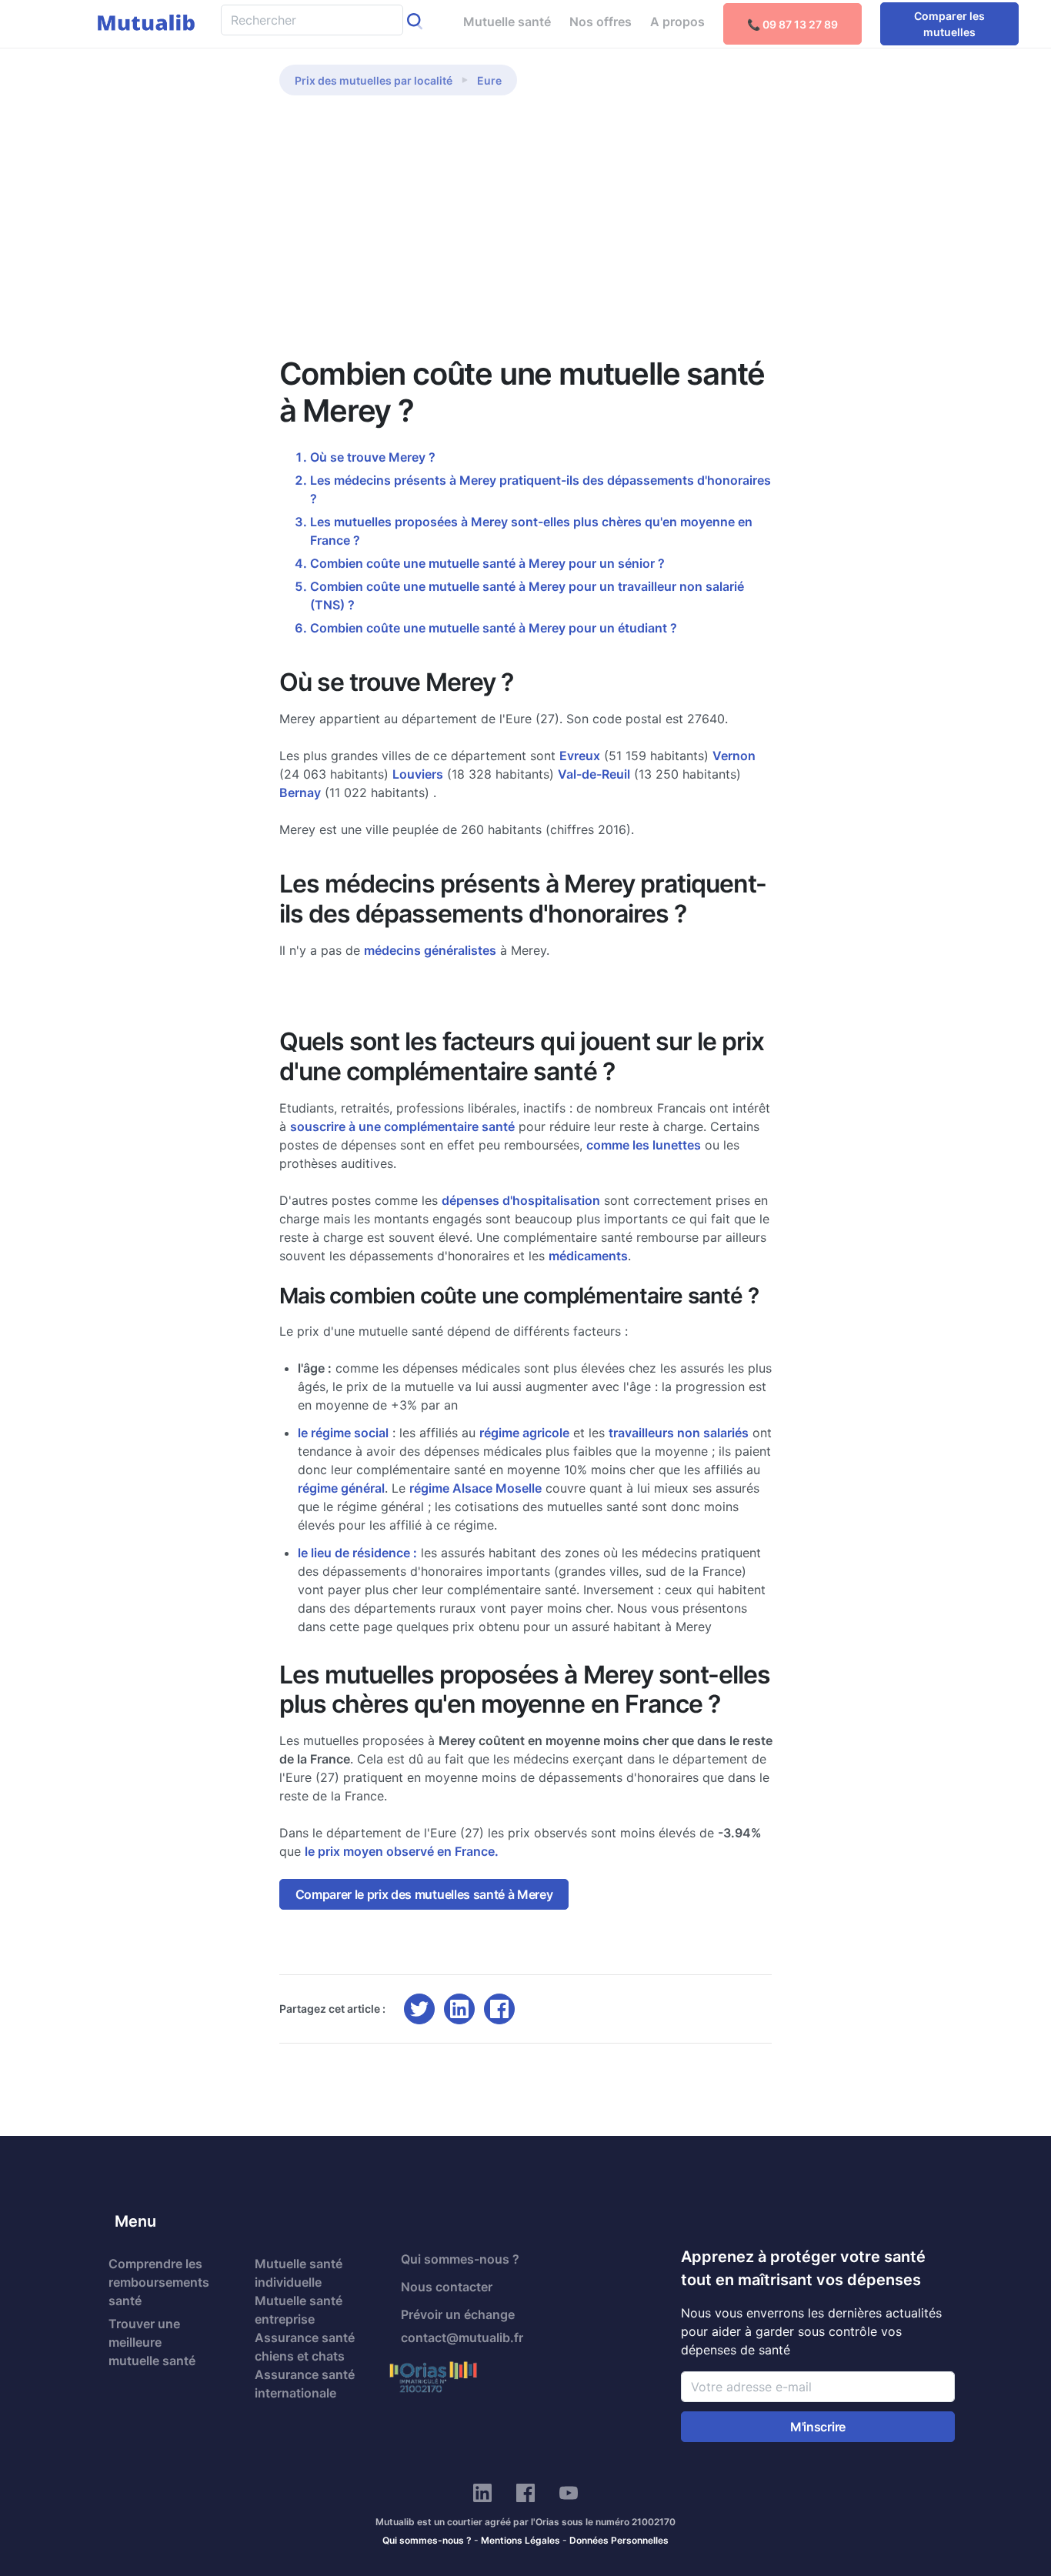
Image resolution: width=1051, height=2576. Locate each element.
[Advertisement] (526, 229)
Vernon (734, 756)
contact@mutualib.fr (462, 2337)
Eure (489, 80)
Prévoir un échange (458, 2314)
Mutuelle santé (507, 22)
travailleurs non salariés (679, 1433)
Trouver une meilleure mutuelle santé (152, 2342)
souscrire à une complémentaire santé (402, 1126)
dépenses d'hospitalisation (521, 1200)
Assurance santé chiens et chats (305, 2347)
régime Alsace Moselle (475, 1488)
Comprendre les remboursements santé (159, 2282)
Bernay (300, 792)
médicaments (588, 1256)
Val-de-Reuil (594, 774)
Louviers (418, 774)
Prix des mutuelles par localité (374, 80)
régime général (341, 1488)
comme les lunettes (644, 1145)
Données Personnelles (619, 2540)
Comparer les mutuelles (949, 24)
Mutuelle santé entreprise (299, 2310)
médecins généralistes (430, 950)
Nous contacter (447, 2287)
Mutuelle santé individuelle (299, 2273)
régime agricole (524, 1433)
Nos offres (601, 22)
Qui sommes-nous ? (460, 2259)
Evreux (580, 756)
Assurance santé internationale (305, 2384)
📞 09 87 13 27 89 (792, 24)
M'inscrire (818, 2427)
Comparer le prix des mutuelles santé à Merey (424, 1894)
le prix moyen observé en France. (402, 1851)
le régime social (343, 1433)
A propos (677, 22)
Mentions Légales (520, 2540)
